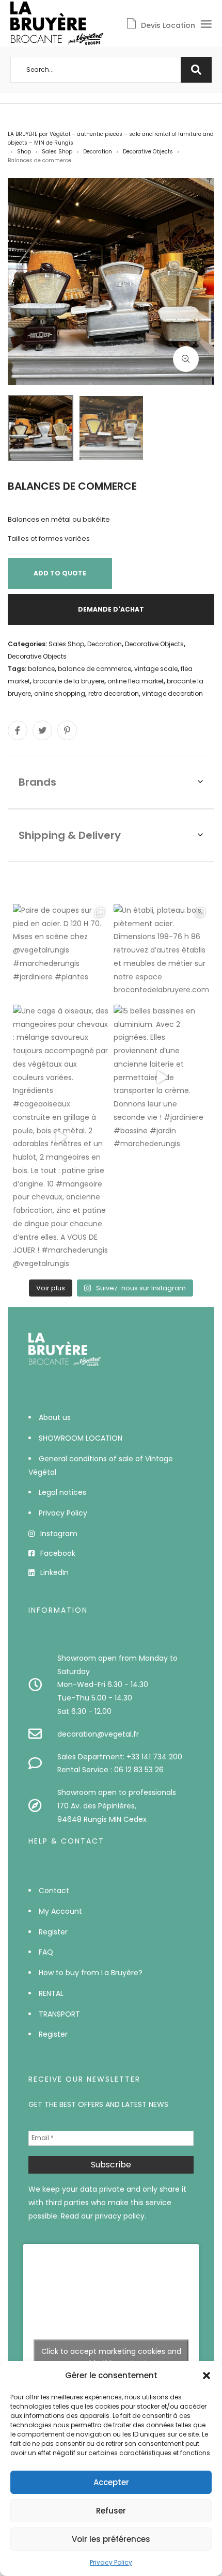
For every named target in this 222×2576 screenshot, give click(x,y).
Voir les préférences (111, 2539)
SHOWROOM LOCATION (81, 1438)
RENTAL (51, 1993)
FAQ (46, 1952)
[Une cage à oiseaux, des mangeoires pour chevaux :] (61, 1138)
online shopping (60, 693)
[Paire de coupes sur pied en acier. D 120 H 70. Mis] (61, 952)
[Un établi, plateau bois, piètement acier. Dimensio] (161, 952)
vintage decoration (172, 693)
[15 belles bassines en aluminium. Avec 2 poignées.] (161, 1078)
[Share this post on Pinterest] (67, 730)
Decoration (98, 152)
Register (53, 1932)
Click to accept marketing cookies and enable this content (111, 2357)
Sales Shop (57, 152)
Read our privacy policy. (104, 2216)
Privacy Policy (111, 2562)
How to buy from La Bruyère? (91, 1973)
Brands (37, 782)
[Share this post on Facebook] (18, 730)
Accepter (111, 2482)
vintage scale (156, 669)
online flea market (136, 681)
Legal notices (62, 1492)
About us (55, 1417)
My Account (60, 1911)
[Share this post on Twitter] (42, 730)
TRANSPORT (59, 2014)
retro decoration (114, 693)
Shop (24, 152)
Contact (54, 1891)
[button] (207, 2376)
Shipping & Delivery (70, 835)
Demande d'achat (111, 609)
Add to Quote (60, 573)
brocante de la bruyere (69, 681)
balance (41, 669)
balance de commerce (94, 669)
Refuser (111, 2511)
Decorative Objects (148, 152)
